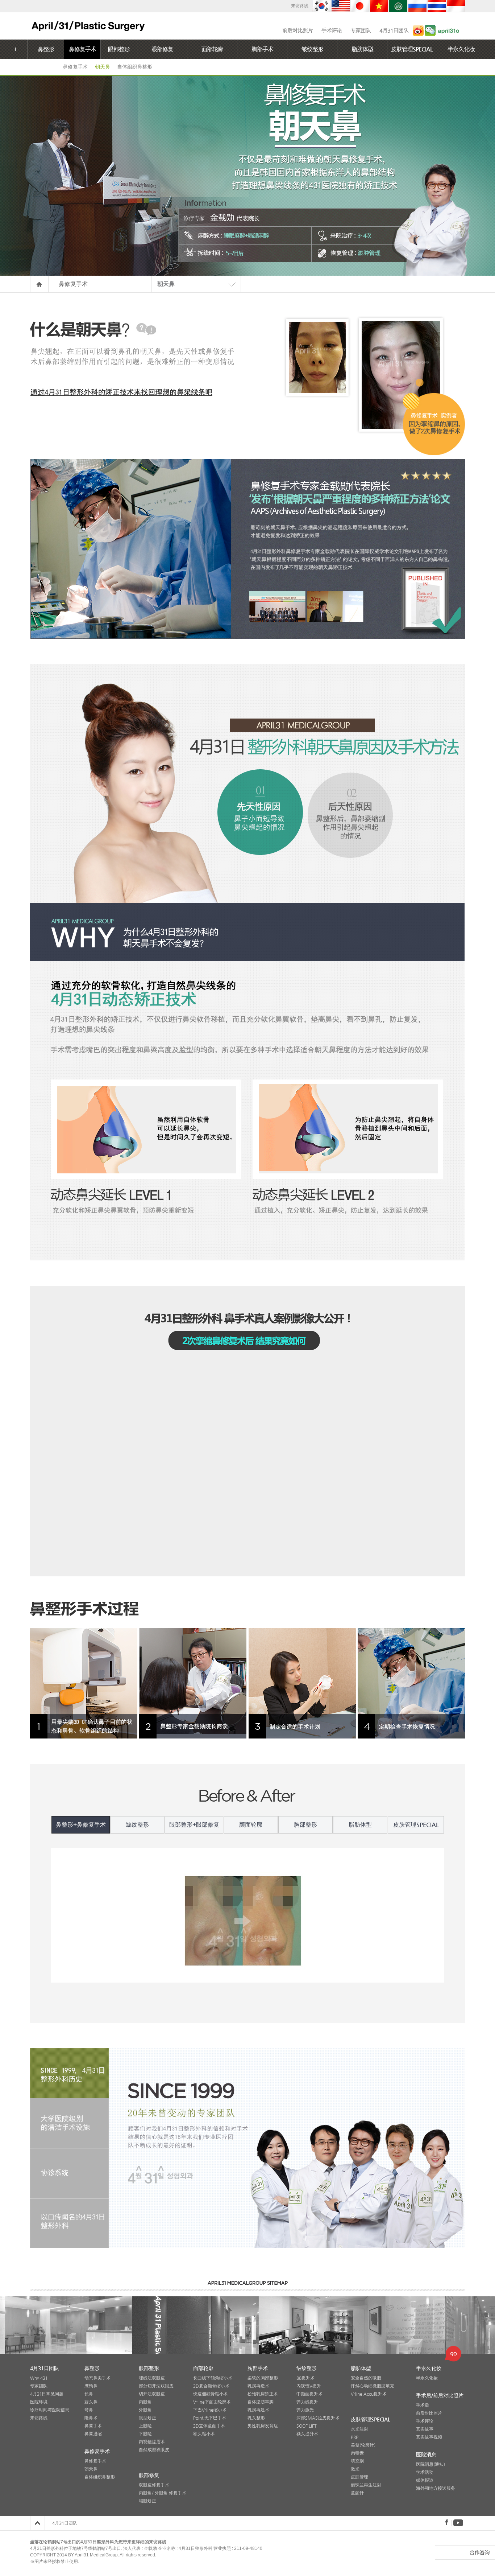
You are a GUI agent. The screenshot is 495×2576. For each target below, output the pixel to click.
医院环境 (39, 2402)
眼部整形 (119, 49)
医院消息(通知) (430, 2464)
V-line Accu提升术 (369, 2394)
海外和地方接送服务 (436, 2488)
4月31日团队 (394, 30)
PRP (355, 2437)
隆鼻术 (91, 2418)
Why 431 (39, 2378)
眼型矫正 (147, 2418)
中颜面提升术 (309, 2394)
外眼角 (145, 2410)
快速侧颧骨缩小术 (211, 2394)
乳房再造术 (258, 2386)
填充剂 (357, 2461)
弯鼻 (89, 2410)
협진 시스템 (69, 2173)
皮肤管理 (359, 2477)
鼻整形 (46, 49)
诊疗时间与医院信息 (50, 2410)
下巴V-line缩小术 (210, 2410)
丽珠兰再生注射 (366, 2485)
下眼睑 (145, 2434)
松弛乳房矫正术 (263, 2394)
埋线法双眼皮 (152, 2378)
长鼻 (89, 2394)
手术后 (423, 2405)
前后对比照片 (298, 30)
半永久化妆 (461, 49)
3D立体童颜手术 (209, 2426)
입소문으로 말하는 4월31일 (69, 2223)
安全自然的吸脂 (366, 2378)
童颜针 (357, 2493)
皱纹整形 (312, 49)
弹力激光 (305, 2410)
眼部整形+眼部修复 (194, 1825)
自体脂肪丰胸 (261, 2402)
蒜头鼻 (91, 2402)
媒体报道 (425, 2480)
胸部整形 (305, 1825)
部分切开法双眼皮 (156, 2386)
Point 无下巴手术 (210, 2418)
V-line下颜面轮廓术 (212, 2402)
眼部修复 (162, 49)
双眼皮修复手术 (154, 2485)
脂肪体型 (362, 49)
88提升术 (305, 2378)
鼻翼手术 (93, 2426)
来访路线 (300, 6)
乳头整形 (256, 2418)
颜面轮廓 (251, 1825)
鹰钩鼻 (91, 2386)
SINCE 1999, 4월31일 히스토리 (69, 2073)
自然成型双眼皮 (154, 2450)
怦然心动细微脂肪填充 (373, 2386)
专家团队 (361, 30)
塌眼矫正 (147, 2501)
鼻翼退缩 (93, 2434)
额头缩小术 (204, 2434)
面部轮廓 (212, 49)
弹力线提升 (307, 2402)
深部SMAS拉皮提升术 (318, 2418)
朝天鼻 (102, 67)
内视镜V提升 (309, 2386)
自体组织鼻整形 (135, 67)
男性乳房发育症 (263, 2426)
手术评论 (332, 30)
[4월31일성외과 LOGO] (88, 26)
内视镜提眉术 (152, 2442)
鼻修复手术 (82, 49)
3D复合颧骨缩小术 (211, 2386)
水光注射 (359, 2429)
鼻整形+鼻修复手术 (81, 1825)
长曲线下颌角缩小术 (213, 2378)
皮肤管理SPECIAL (412, 49)
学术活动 (425, 2472)
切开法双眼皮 (152, 2394)
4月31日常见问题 (47, 2394)
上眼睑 (145, 2426)
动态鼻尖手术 (97, 2378)
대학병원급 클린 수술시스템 (69, 2123)
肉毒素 (357, 2453)
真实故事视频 (429, 2437)
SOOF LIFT (307, 2426)
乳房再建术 (258, 2410)
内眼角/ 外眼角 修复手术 (163, 2493)
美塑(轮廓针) (363, 2445)
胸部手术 (262, 49)
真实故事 (425, 2429)
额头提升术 (307, 2434)
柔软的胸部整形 (263, 2378)
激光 (355, 2469)
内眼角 (145, 2402)
